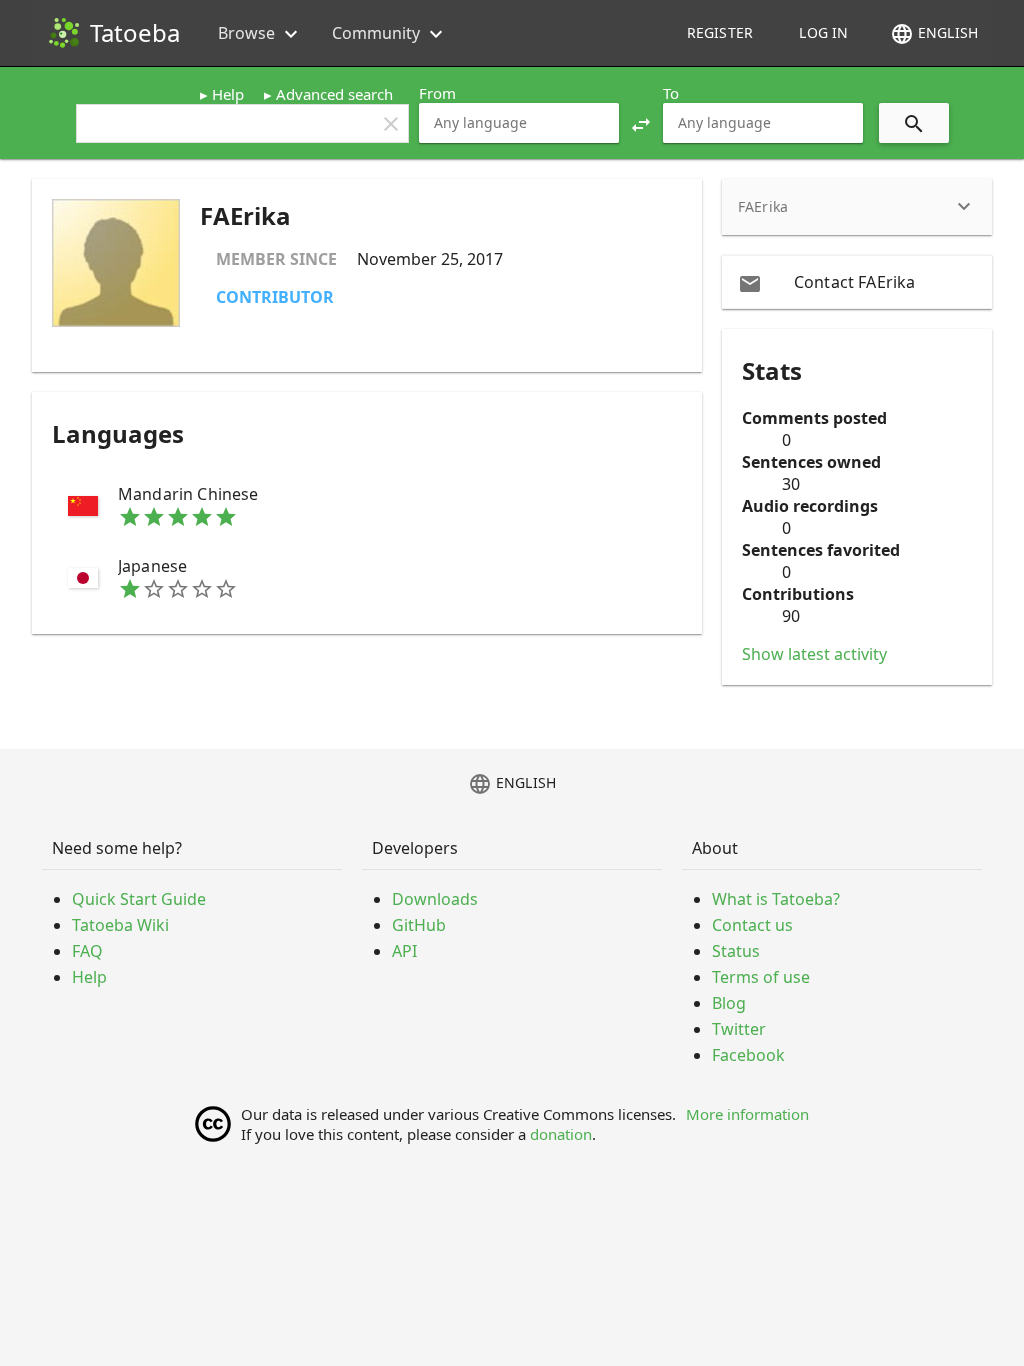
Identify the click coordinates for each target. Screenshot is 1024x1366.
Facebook (748, 1055)
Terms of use (761, 977)
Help (228, 94)
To (671, 93)
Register (720, 32)
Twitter (739, 1029)
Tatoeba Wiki (120, 925)
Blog (729, 1003)
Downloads (435, 899)
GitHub (419, 925)
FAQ (87, 951)
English (934, 34)
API (404, 951)
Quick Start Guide (139, 899)
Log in (823, 32)
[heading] (857, 207)
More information (747, 1114)
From (437, 93)
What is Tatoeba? (776, 899)
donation (561, 1134)
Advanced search (334, 94)
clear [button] (391, 124)
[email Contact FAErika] (857, 282)
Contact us (752, 925)
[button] (641, 123)
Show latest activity (814, 654)
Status (736, 951)
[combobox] (519, 123)
